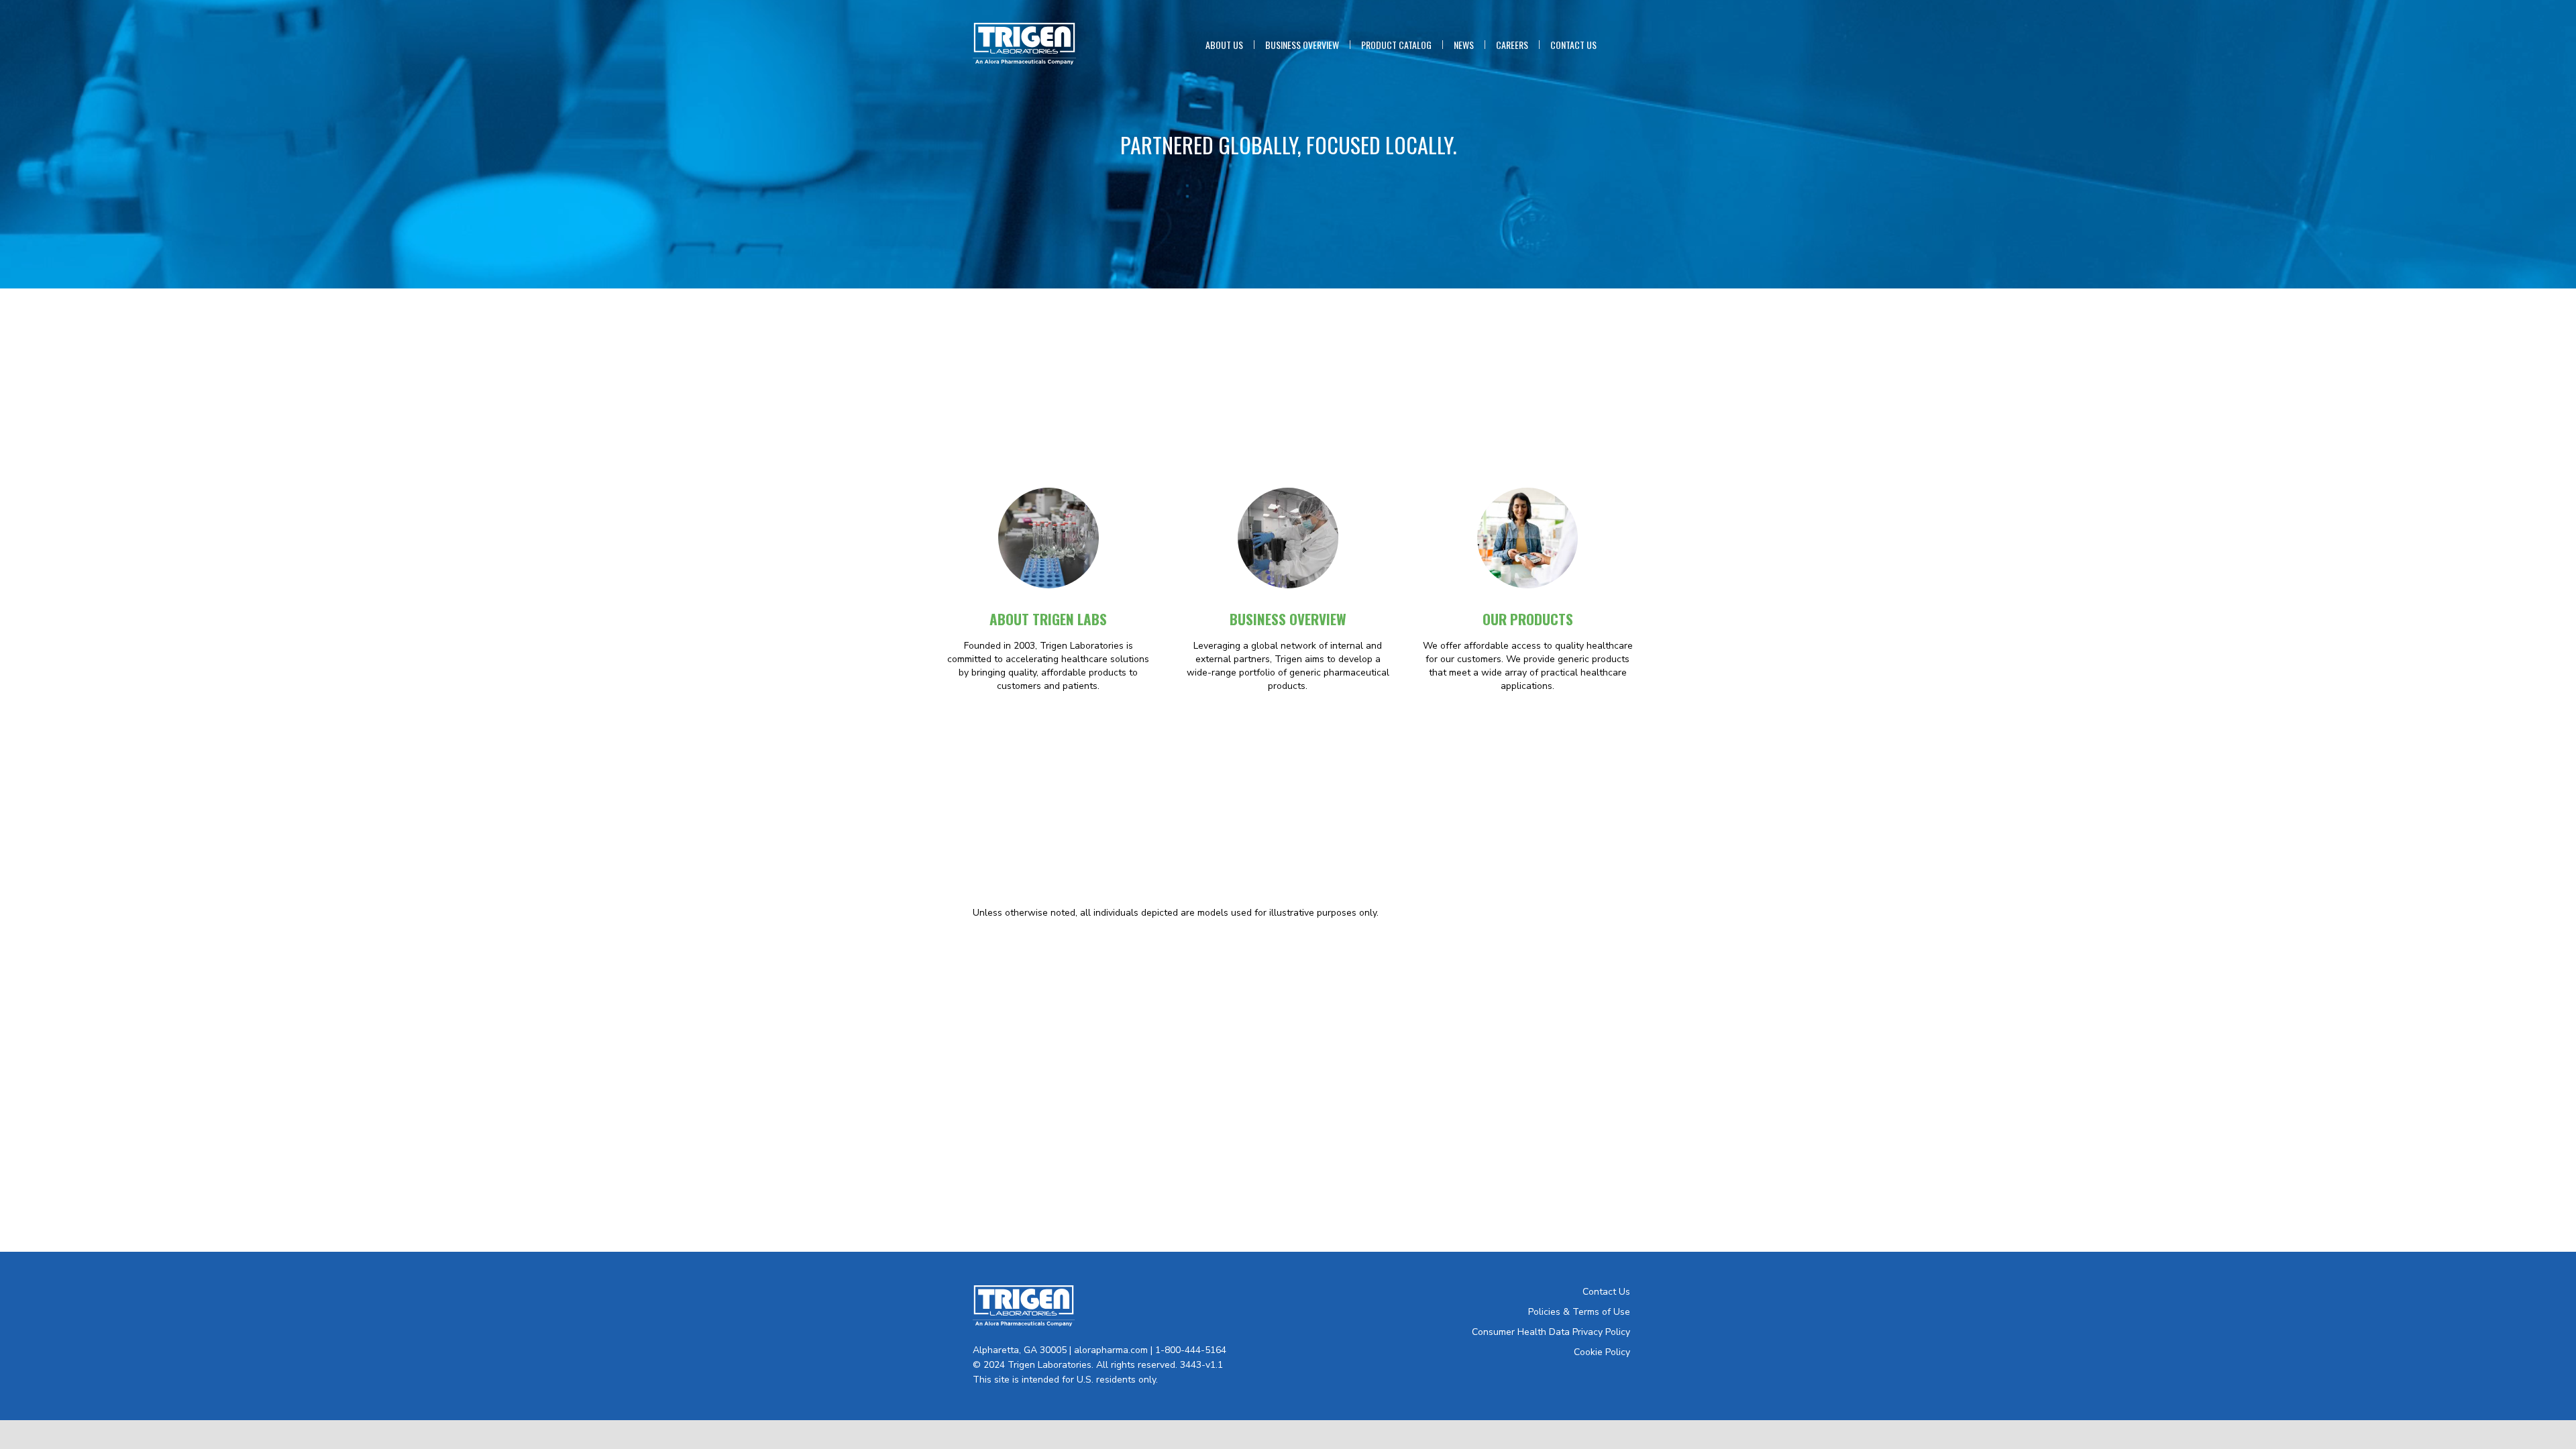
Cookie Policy (1602, 1352)
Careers (1512, 45)
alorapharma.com (1111, 1350)
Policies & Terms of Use (1579, 1312)
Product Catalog (1396, 45)
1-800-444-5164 (1191, 1350)
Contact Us (1573, 45)
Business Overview (1302, 45)
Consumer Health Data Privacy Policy (1551, 1332)
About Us (1224, 45)
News (1464, 45)
